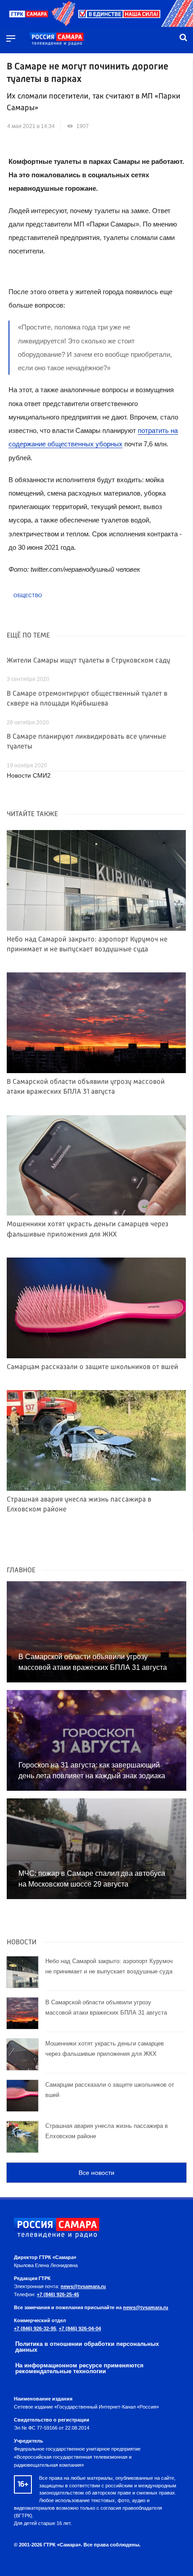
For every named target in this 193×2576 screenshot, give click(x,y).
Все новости (96, 2173)
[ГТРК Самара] (57, 39)
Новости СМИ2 (29, 776)
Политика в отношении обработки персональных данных (87, 2347)
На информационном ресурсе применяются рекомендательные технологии (79, 2368)
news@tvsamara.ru (83, 2286)
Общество (28, 595)
